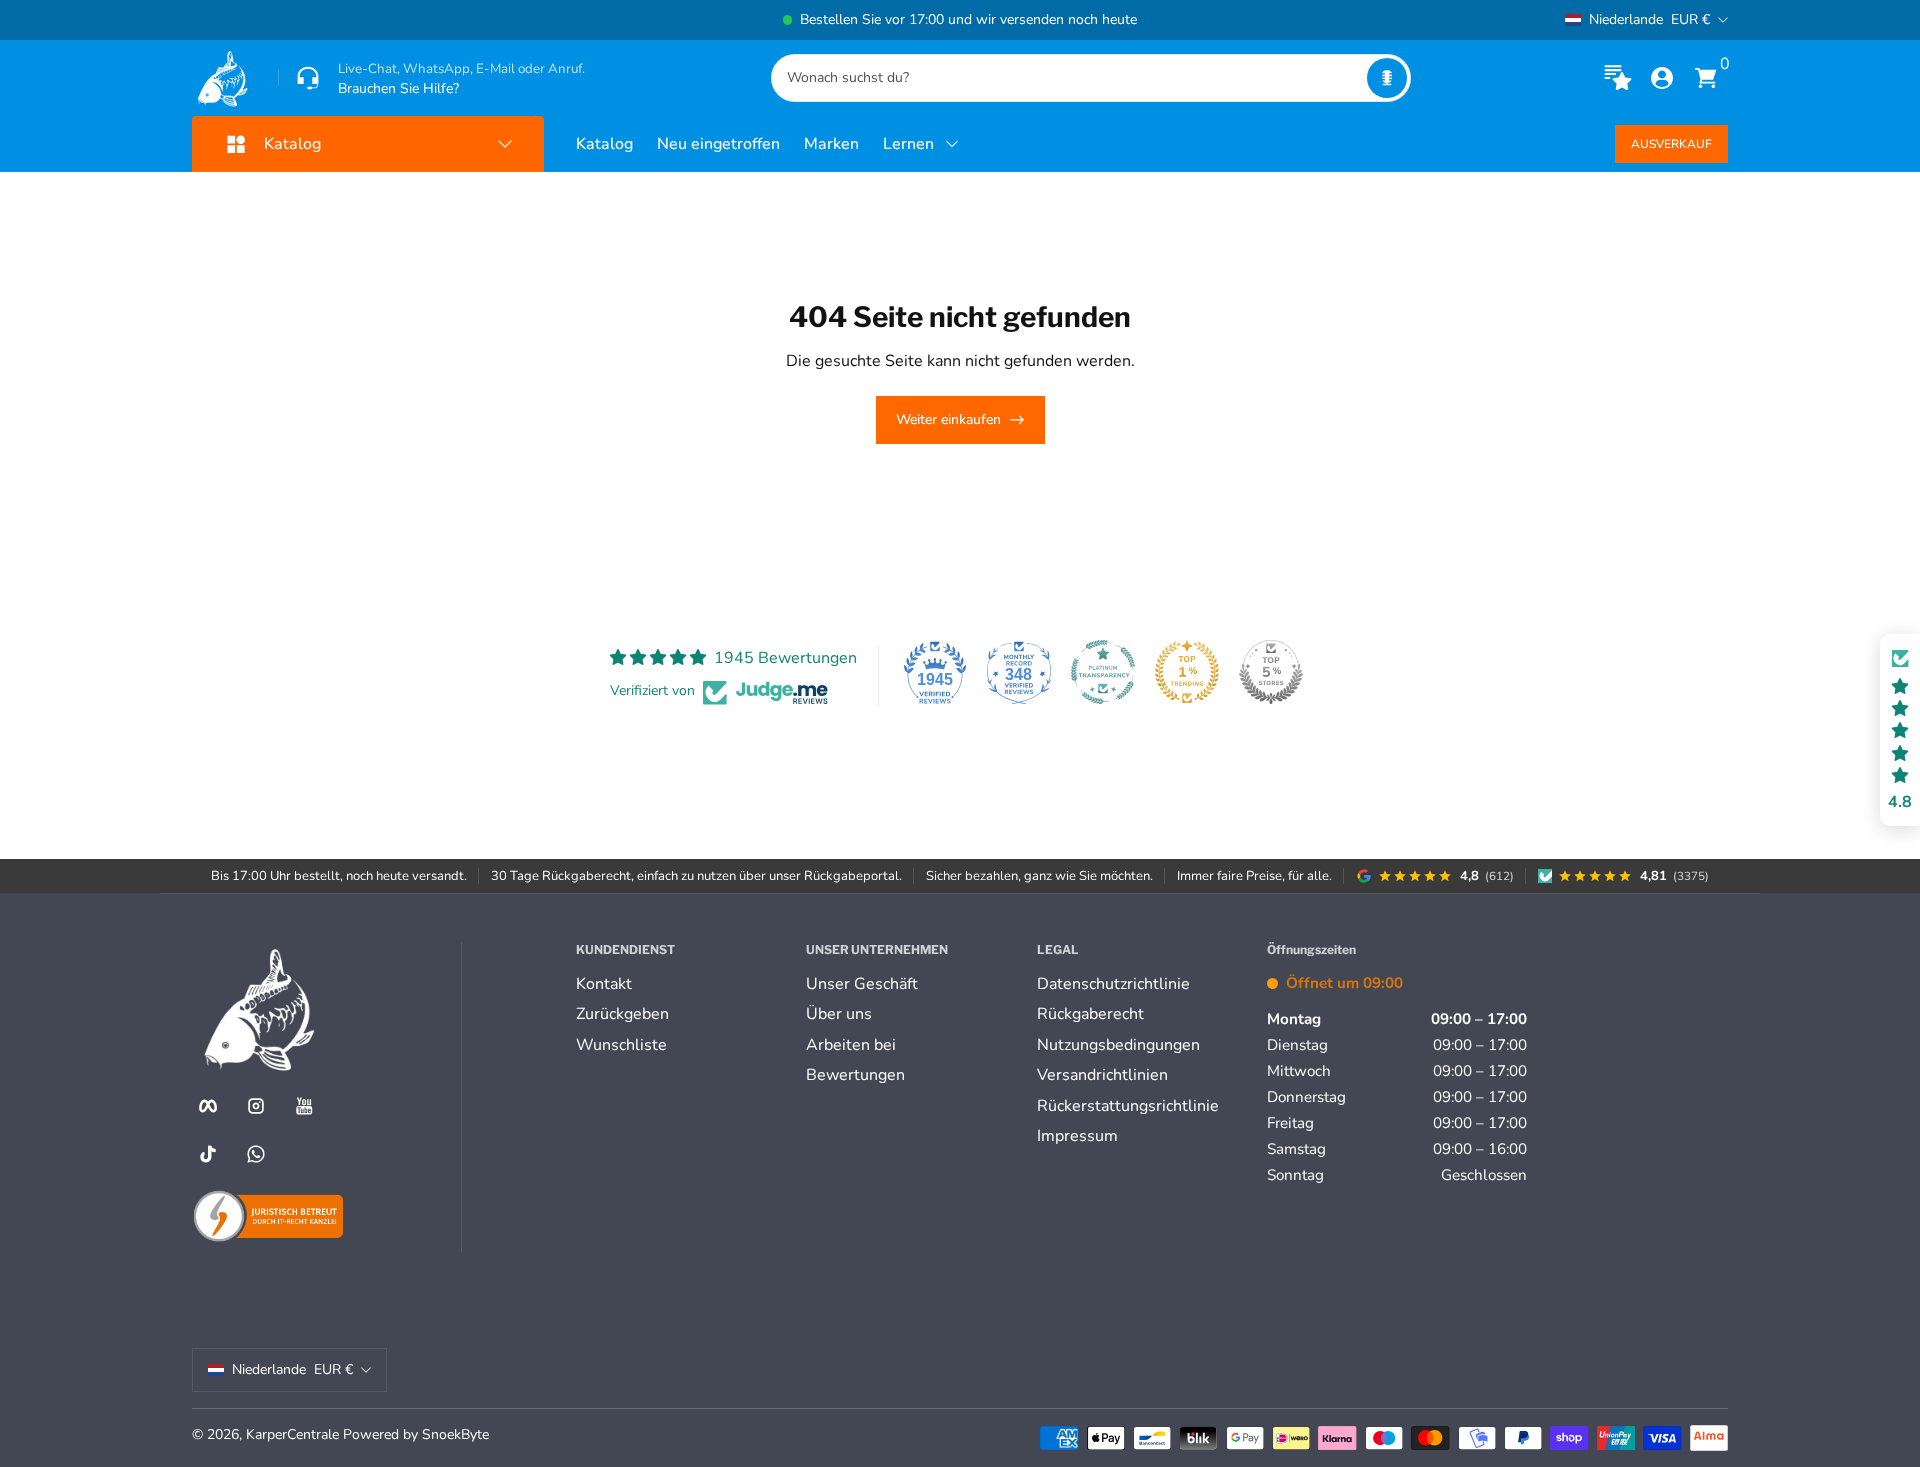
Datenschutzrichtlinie (1113, 984)
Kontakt (604, 984)
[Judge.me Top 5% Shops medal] (1271, 672)
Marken (831, 144)
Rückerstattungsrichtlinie (1128, 1106)
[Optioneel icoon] (1618, 78)
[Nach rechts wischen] (1264, 20)
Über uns (839, 1014)
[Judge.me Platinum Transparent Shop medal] (1103, 672)
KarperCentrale (292, 1434)
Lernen (908, 144)
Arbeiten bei (851, 1045)
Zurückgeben (622, 1014)
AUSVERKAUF (1671, 144)
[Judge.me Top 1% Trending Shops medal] (1187, 672)
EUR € (1649, 19)
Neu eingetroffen (718, 144)
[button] (1387, 78)
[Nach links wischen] (656, 20)
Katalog (604, 144)
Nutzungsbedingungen (1118, 1045)
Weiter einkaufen (948, 419)
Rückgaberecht (1090, 1014)
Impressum (1077, 1136)
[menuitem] (683, 984)
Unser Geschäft (862, 984)
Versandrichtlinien (1102, 1075)
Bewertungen (855, 1075)
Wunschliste (621, 1045)
